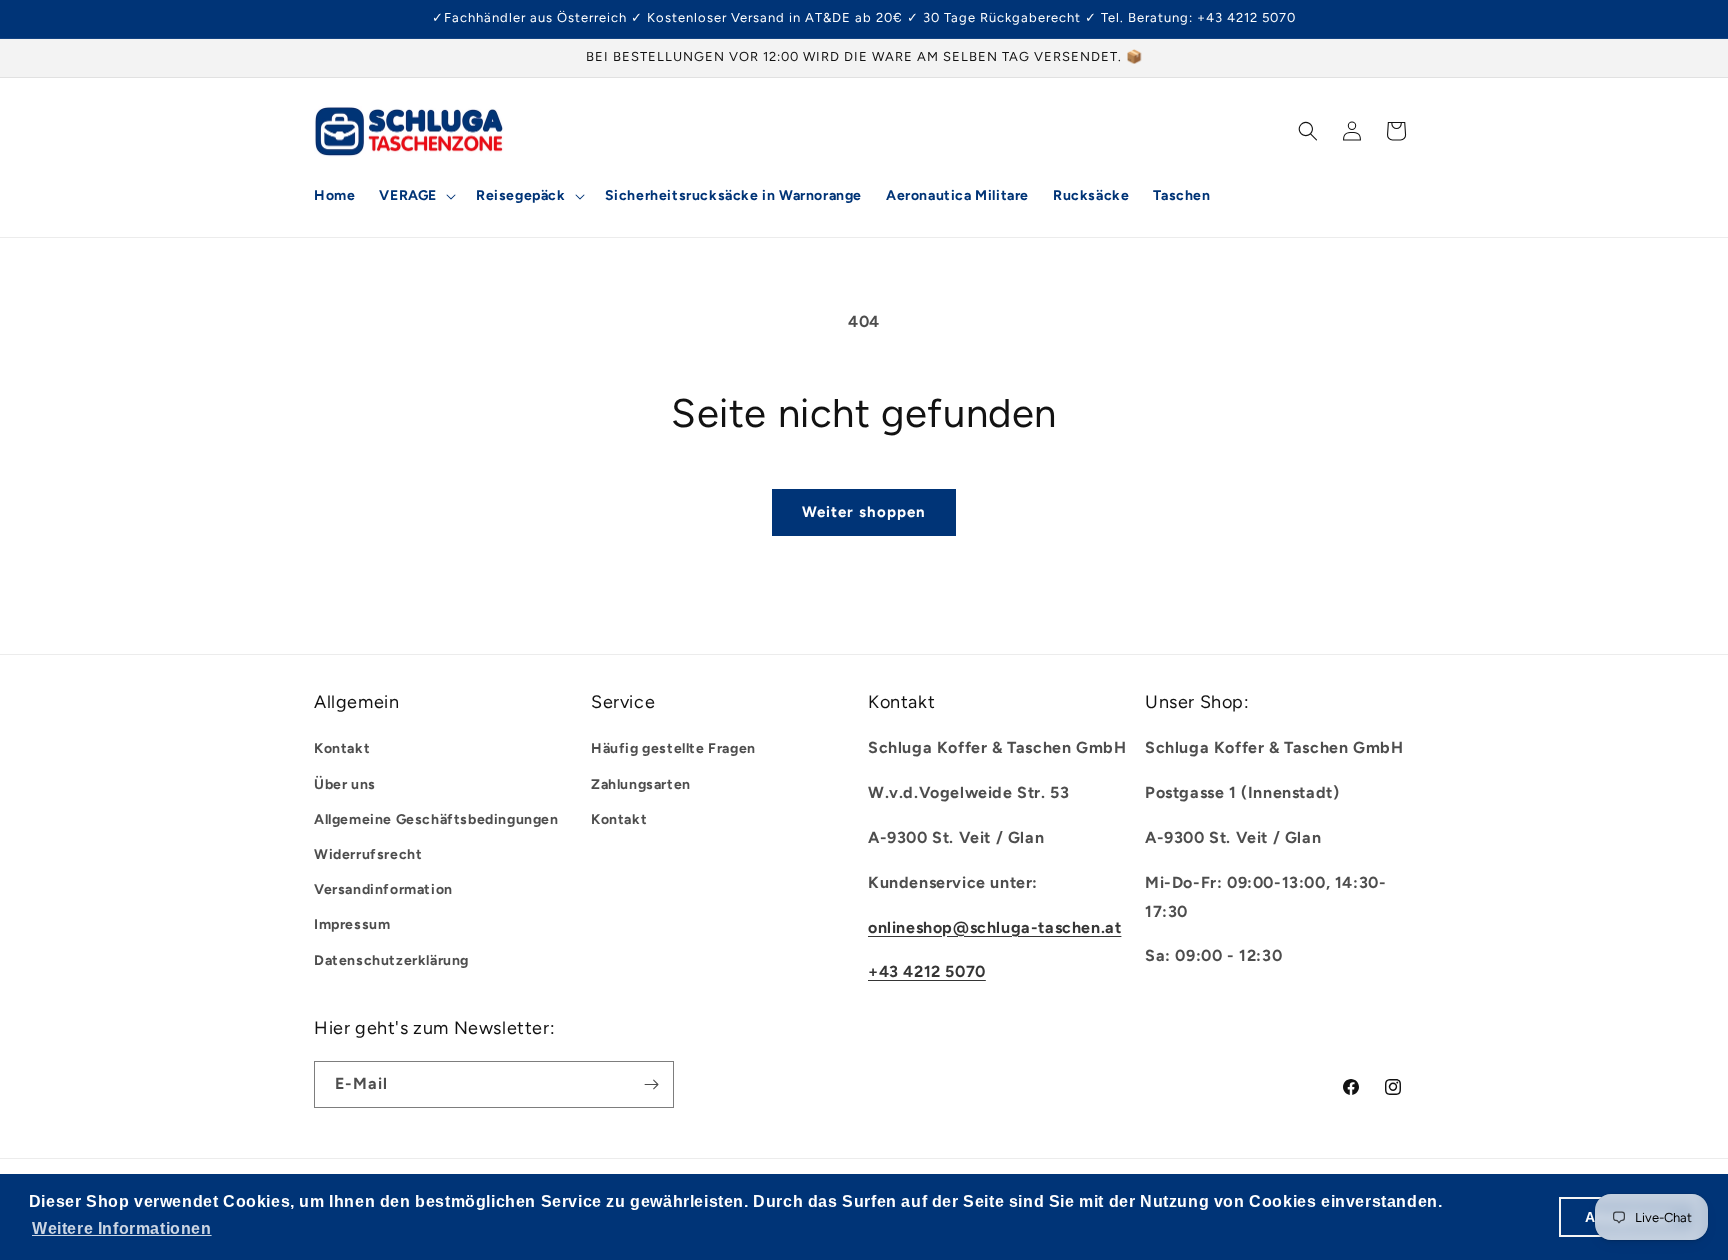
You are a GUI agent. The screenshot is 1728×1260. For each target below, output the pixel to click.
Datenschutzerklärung (391, 960)
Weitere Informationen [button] (122, 1228)
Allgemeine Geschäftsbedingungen (436, 819)
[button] (415, 196)
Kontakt (342, 748)
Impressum (352, 924)
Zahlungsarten (641, 784)
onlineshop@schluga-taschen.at (994, 927)
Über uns (345, 784)
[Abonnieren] (651, 1084)
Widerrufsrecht (368, 854)
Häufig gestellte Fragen (673, 748)
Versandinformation (383, 889)
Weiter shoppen (864, 512)
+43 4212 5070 (927, 971)
